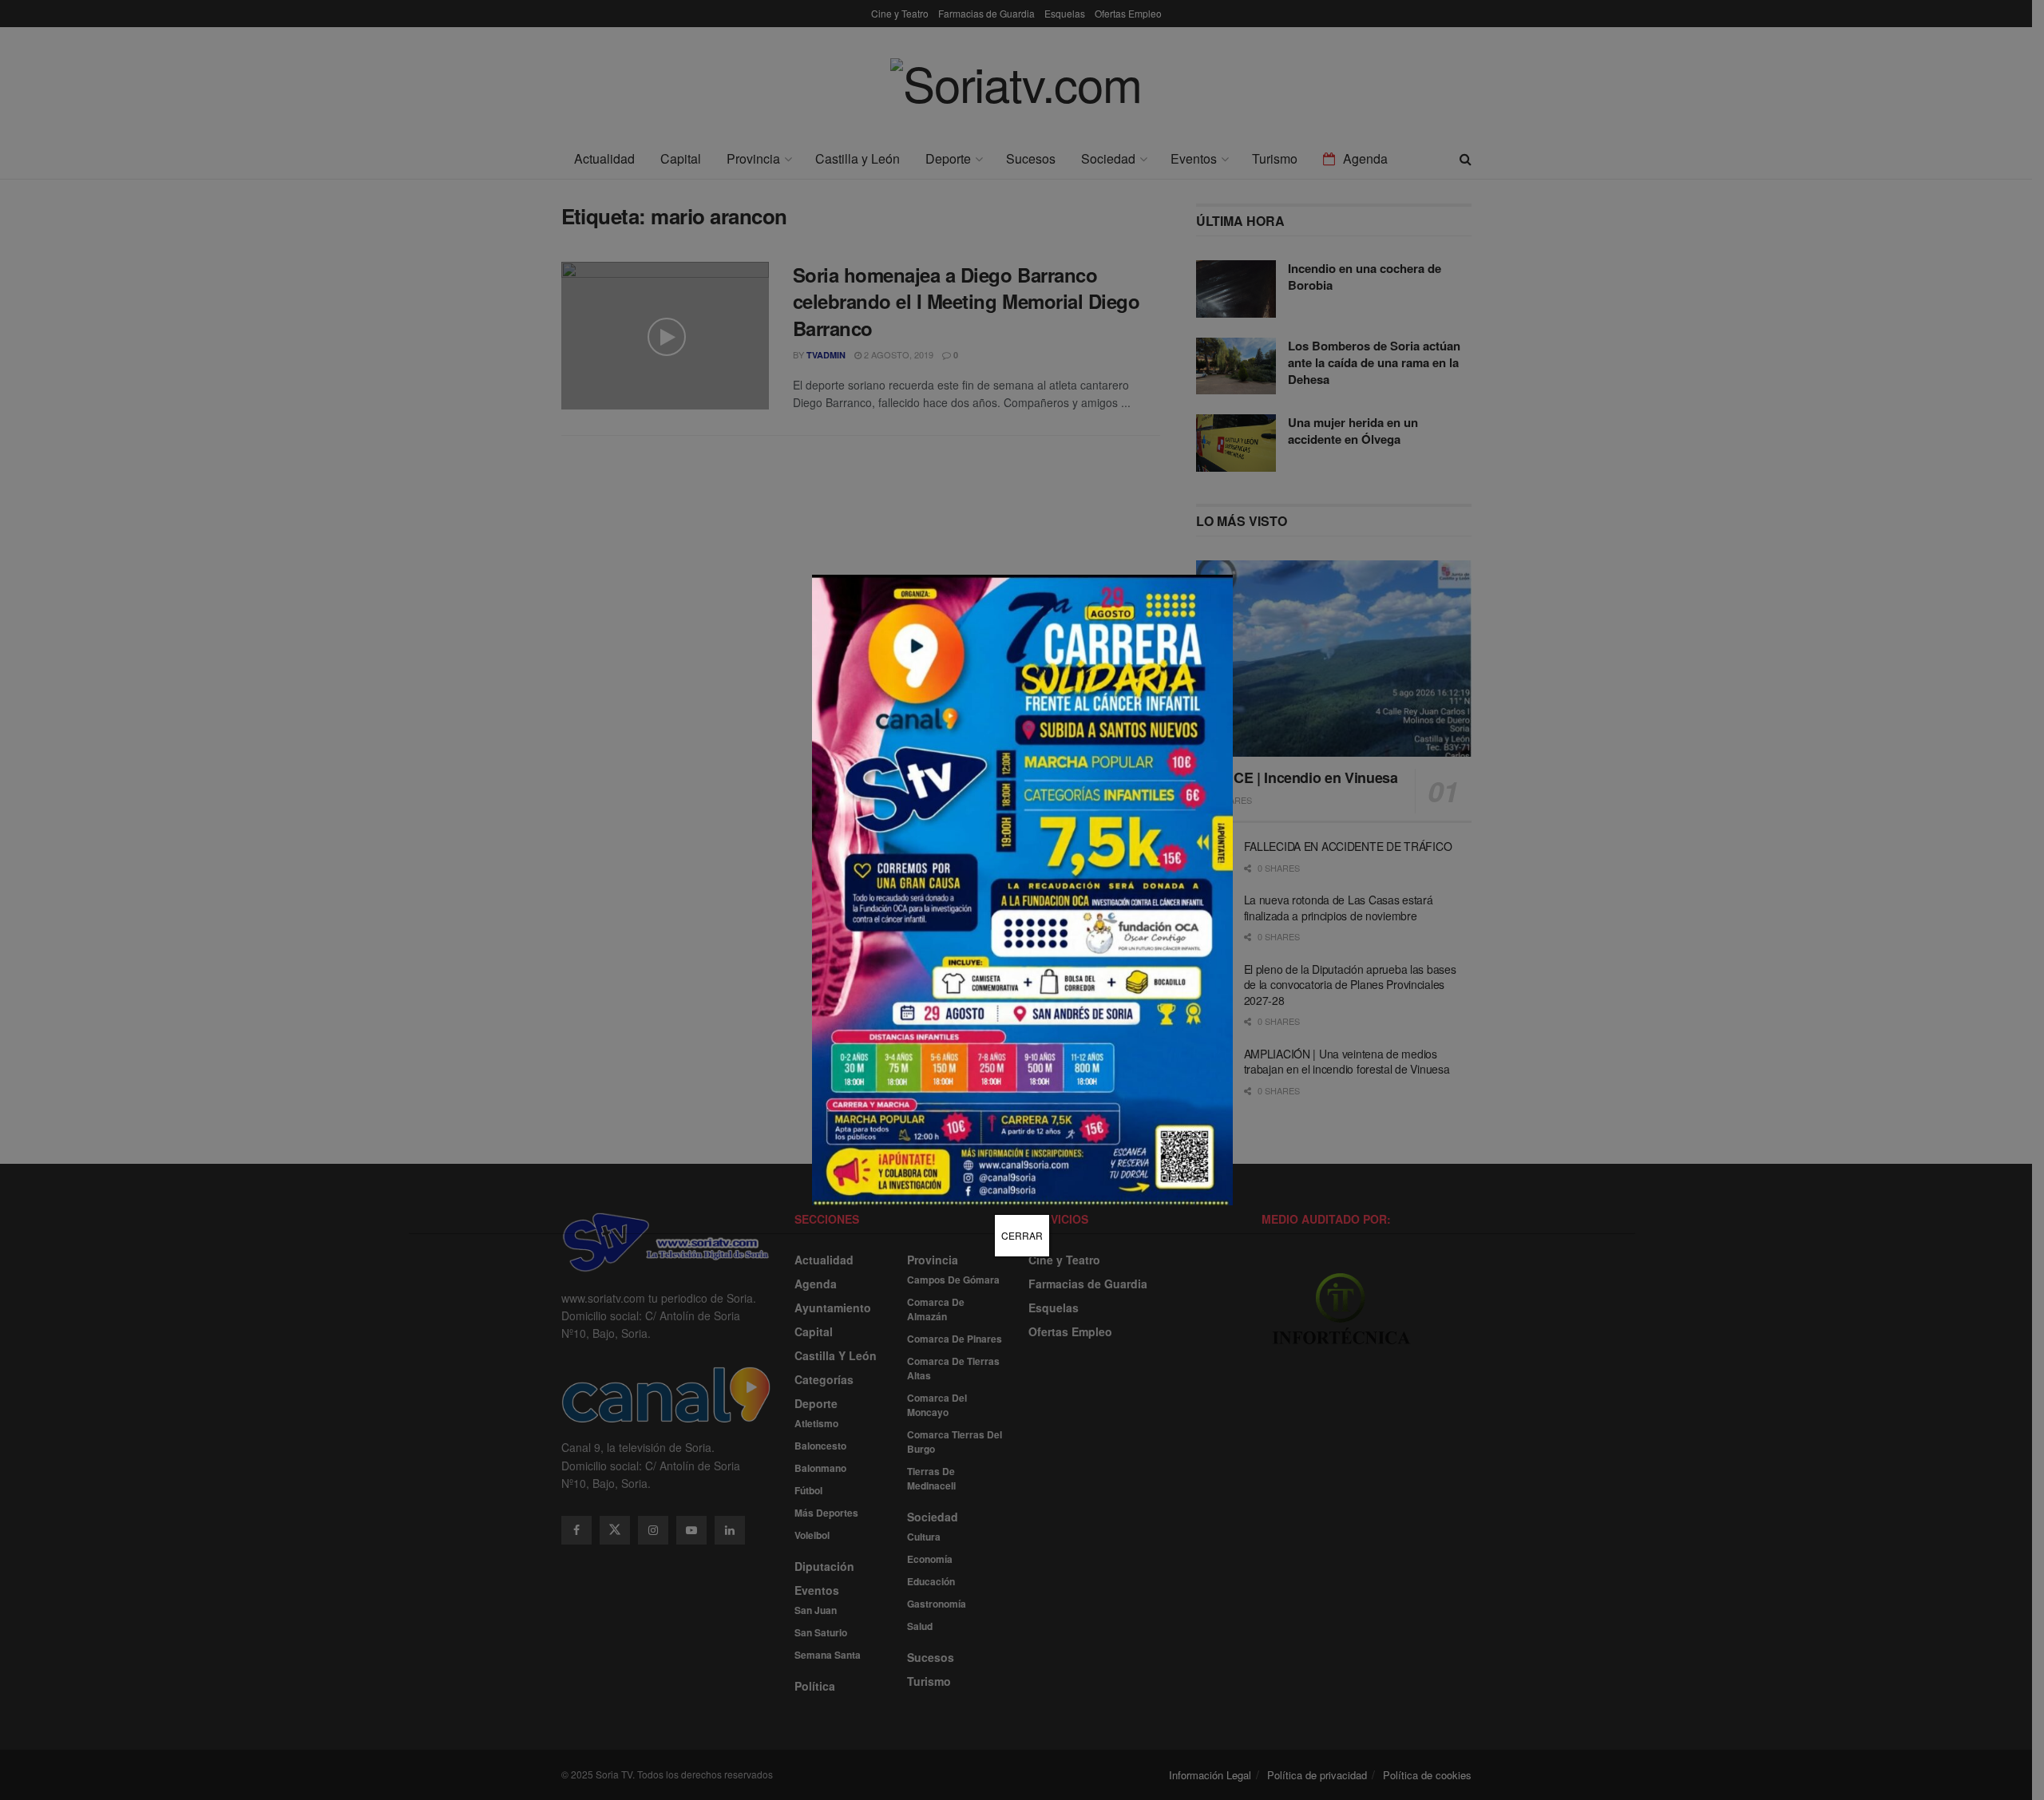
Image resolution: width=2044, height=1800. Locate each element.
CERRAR (1022, 1235)
